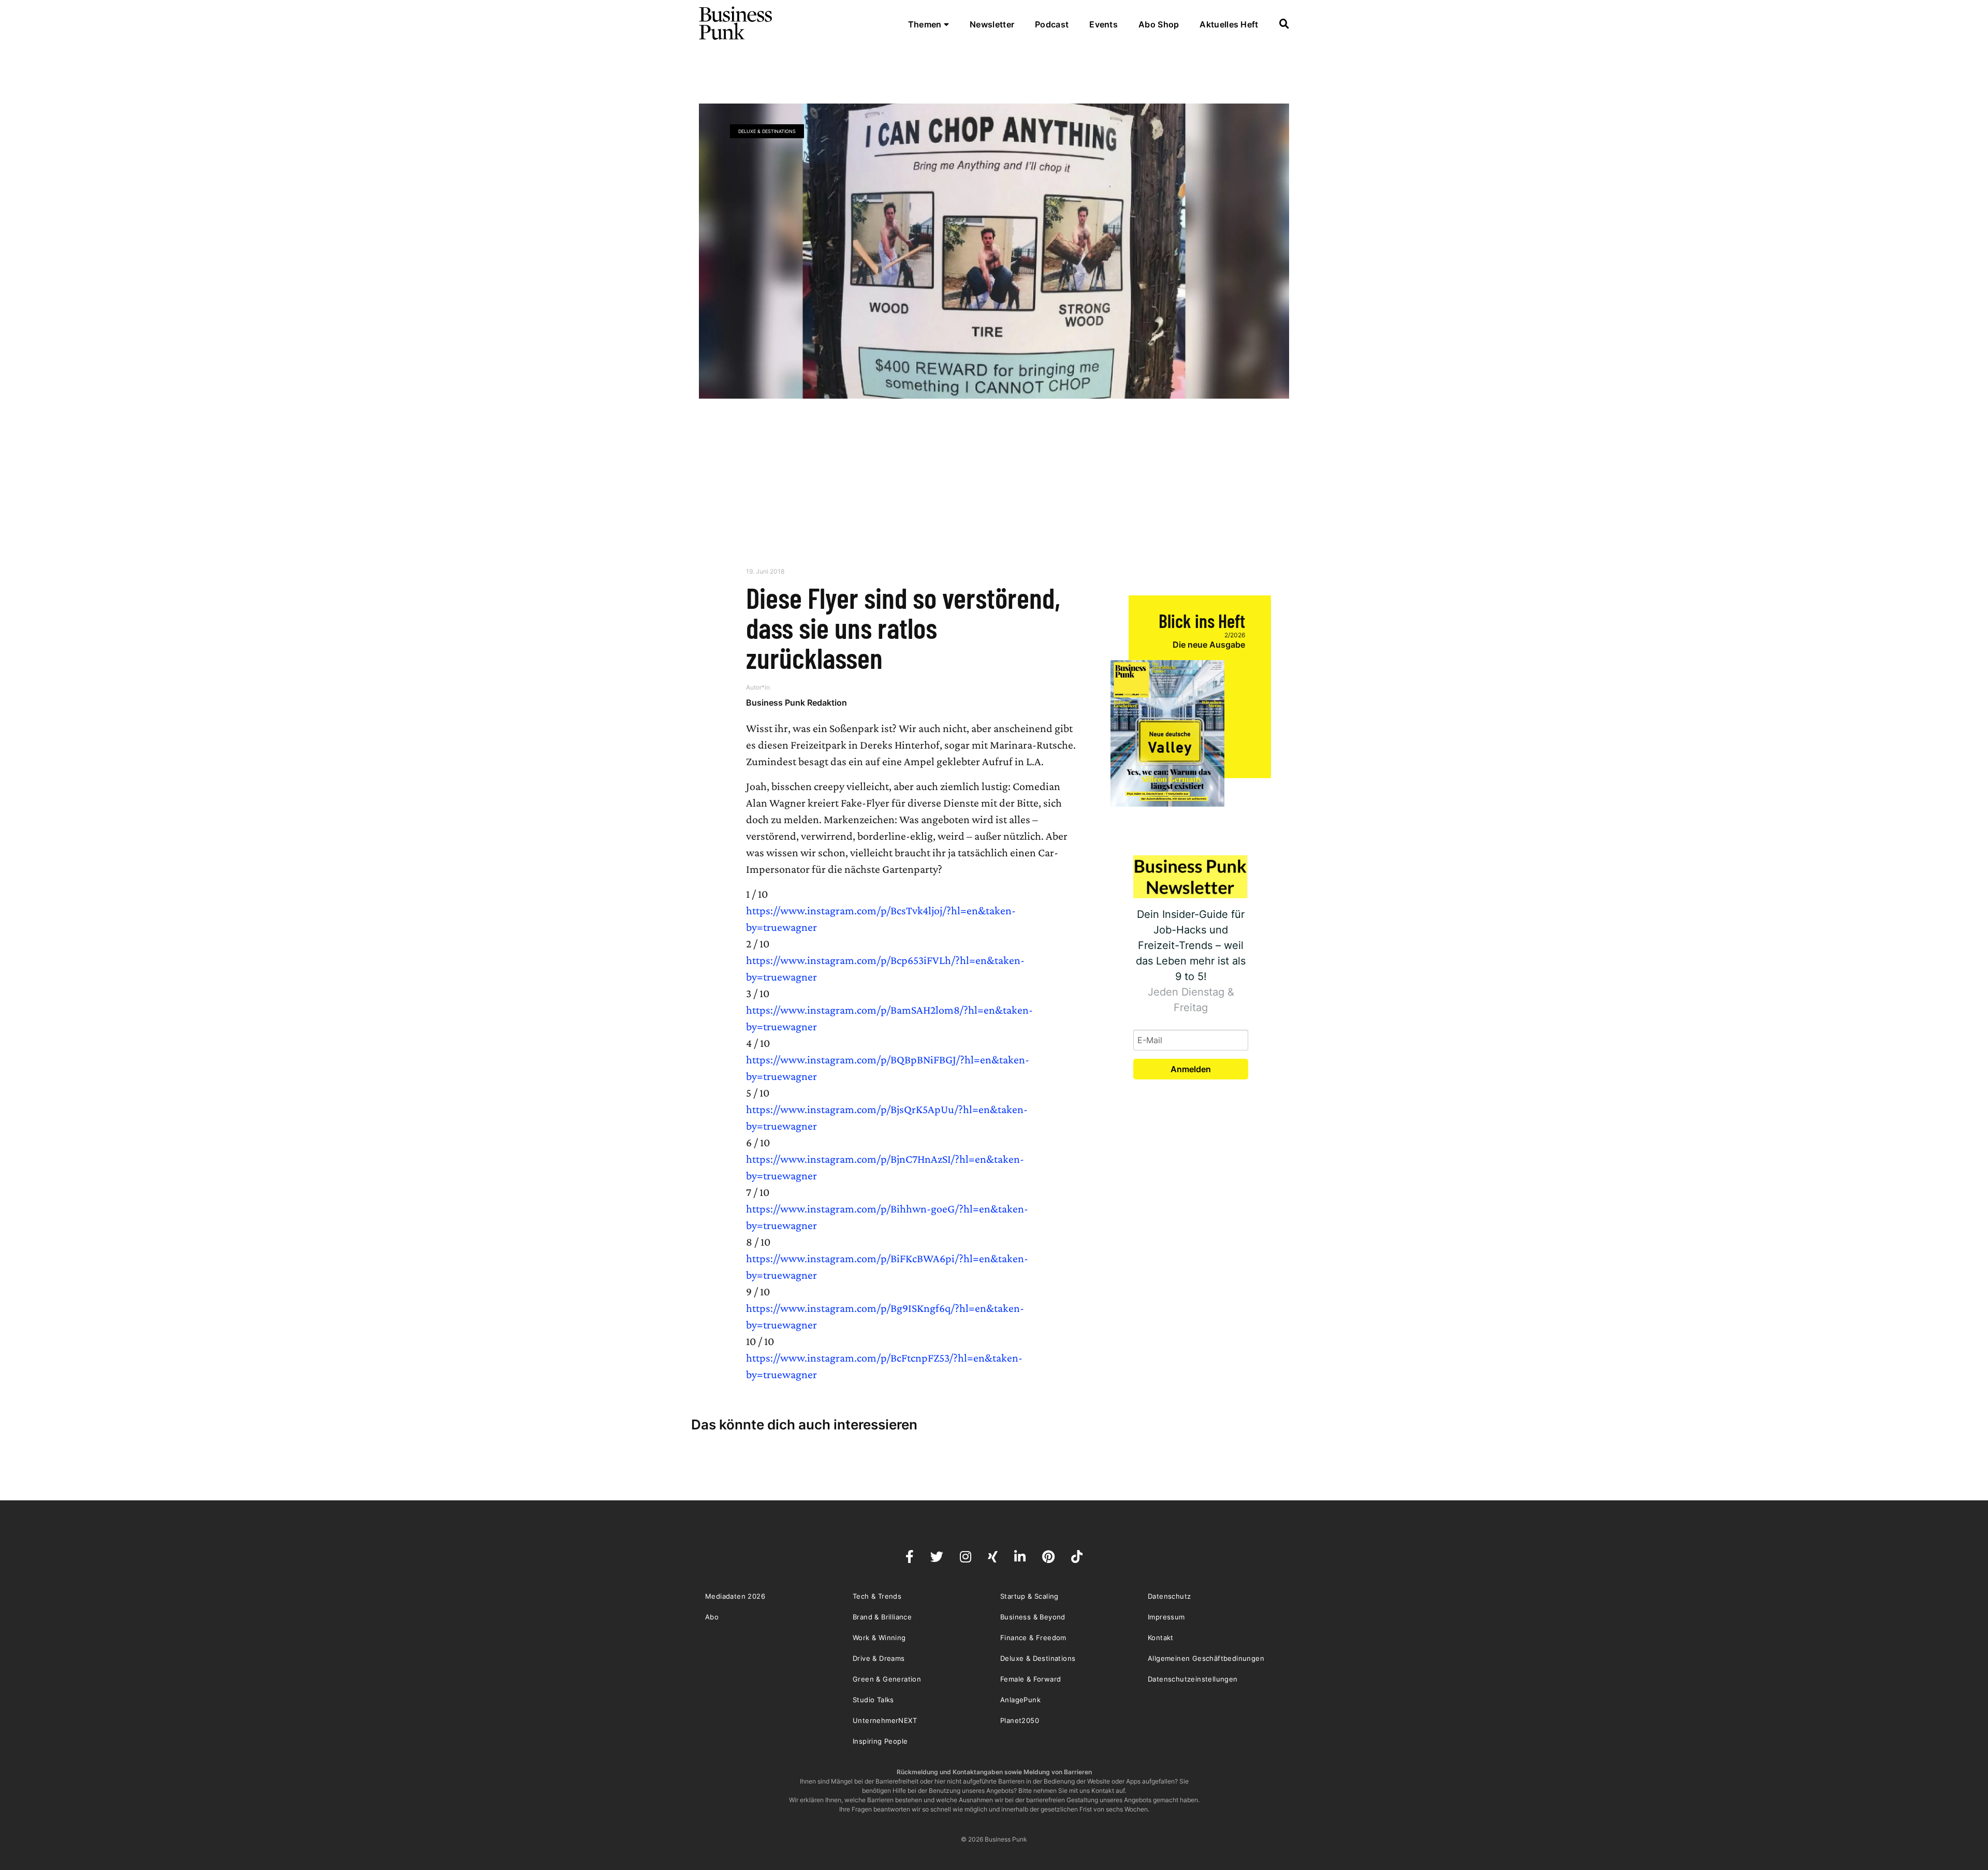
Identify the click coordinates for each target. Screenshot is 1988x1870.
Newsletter (992, 24)
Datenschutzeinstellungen (1193, 1679)
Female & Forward (1030, 1679)
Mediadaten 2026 (735, 1596)
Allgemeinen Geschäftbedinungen (1206, 1658)
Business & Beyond (1033, 1617)
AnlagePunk (1020, 1700)
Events (1103, 24)
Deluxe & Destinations (767, 131)
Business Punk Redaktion (796, 703)
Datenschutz (1169, 1596)
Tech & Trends (877, 1596)
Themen (926, 24)
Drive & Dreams (879, 1658)
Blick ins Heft (1202, 620)
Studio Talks (873, 1700)
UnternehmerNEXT (885, 1720)
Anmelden (1191, 1069)
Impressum (1166, 1617)
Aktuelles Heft (1229, 24)
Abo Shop (1159, 24)
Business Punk (736, 23)
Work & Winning (879, 1638)
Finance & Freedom (1033, 1638)
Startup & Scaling (1029, 1596)
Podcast (1052, 24)
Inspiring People (880, 1741)
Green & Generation (887, 1679)
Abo (712, 1617)
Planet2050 (1020, 1720)
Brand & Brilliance (882, 1617)
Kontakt (1161, 1638)
